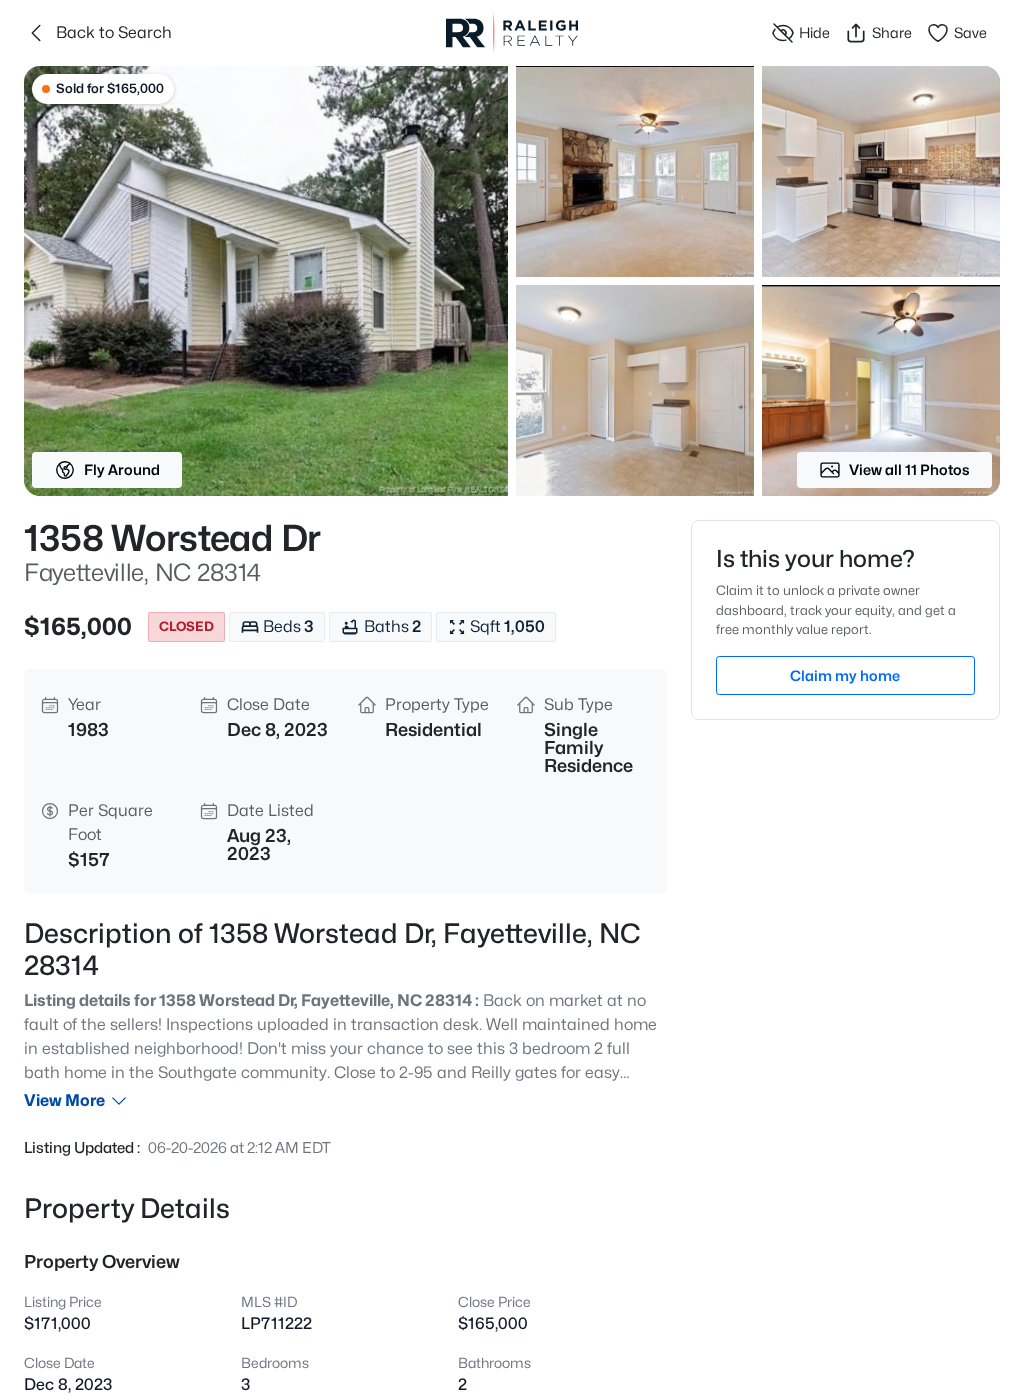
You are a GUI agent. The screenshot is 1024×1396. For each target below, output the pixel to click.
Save (970, 32)
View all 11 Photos (909, 469)
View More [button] (64, 1100)
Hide (814, 32)
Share (892, 32)
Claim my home (845, 675)
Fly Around (122, 469)
